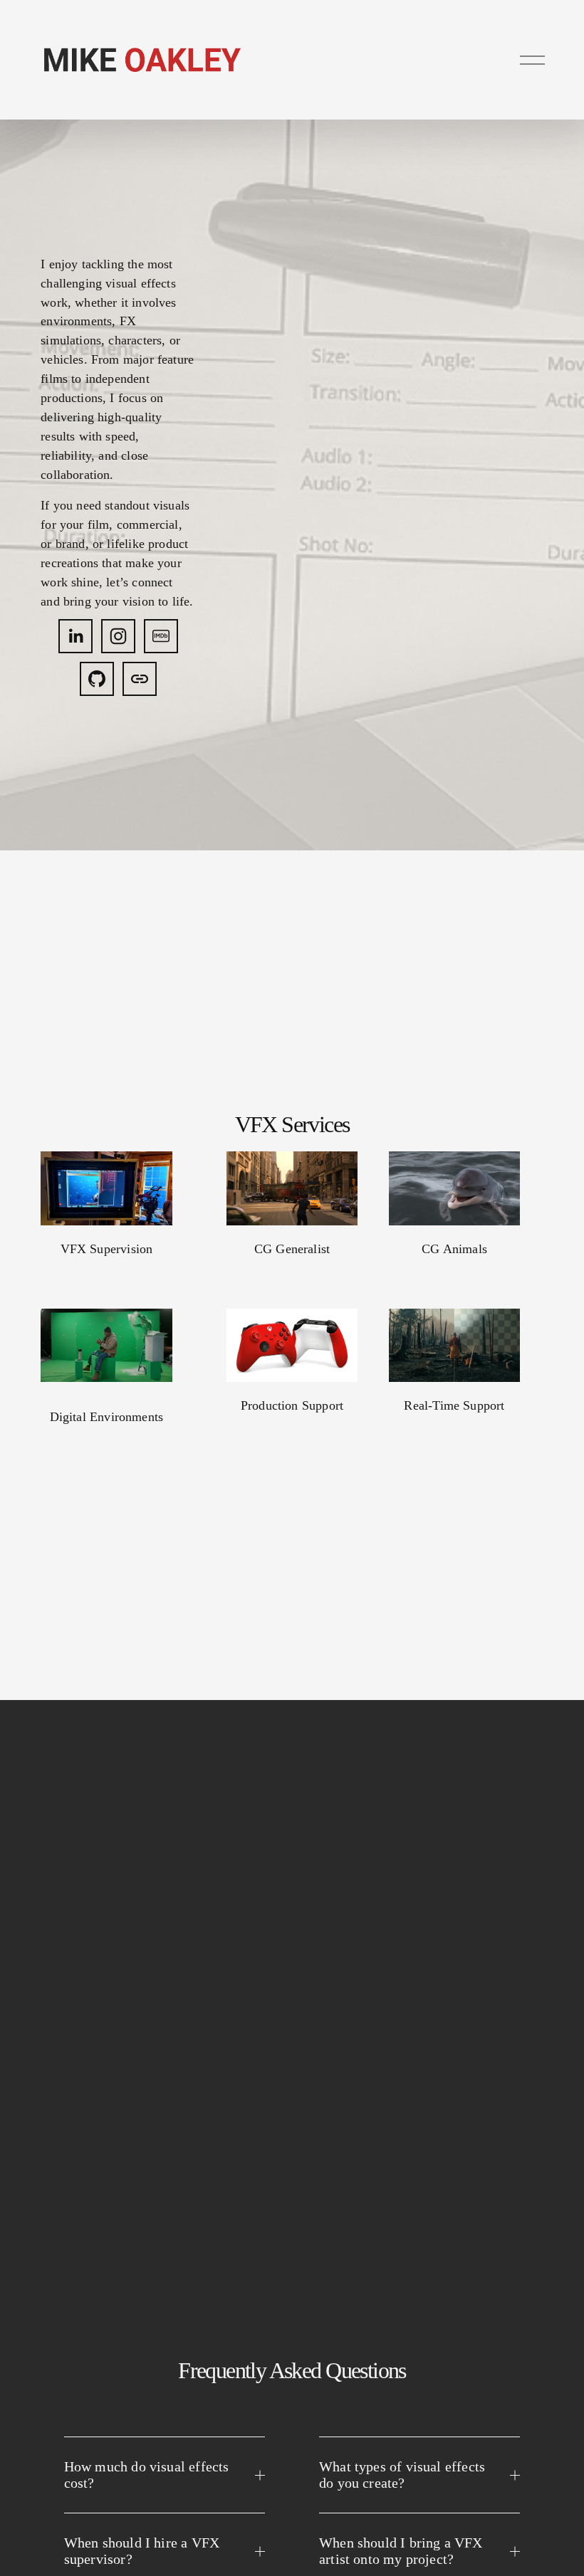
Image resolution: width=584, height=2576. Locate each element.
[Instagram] (118, 636)
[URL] (140, 679)
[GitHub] (97, 679)
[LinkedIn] (75, 636)
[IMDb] (161, 636)
